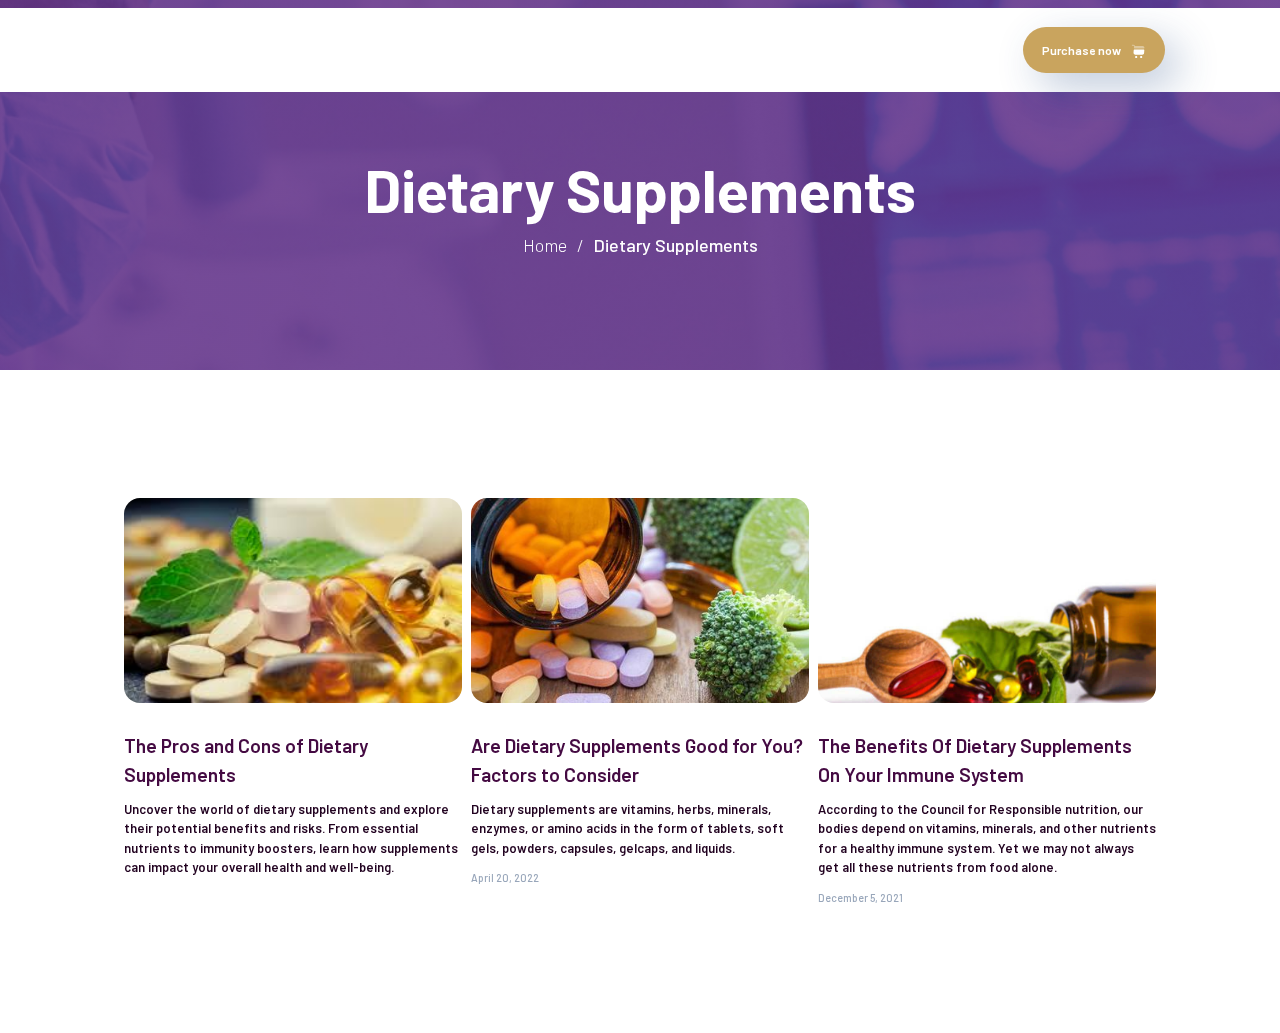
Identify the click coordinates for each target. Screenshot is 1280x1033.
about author (237, 50)
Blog (538, 50)
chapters (460, 50)
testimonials (355, 50)
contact (611, 50)
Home (146, 50)
